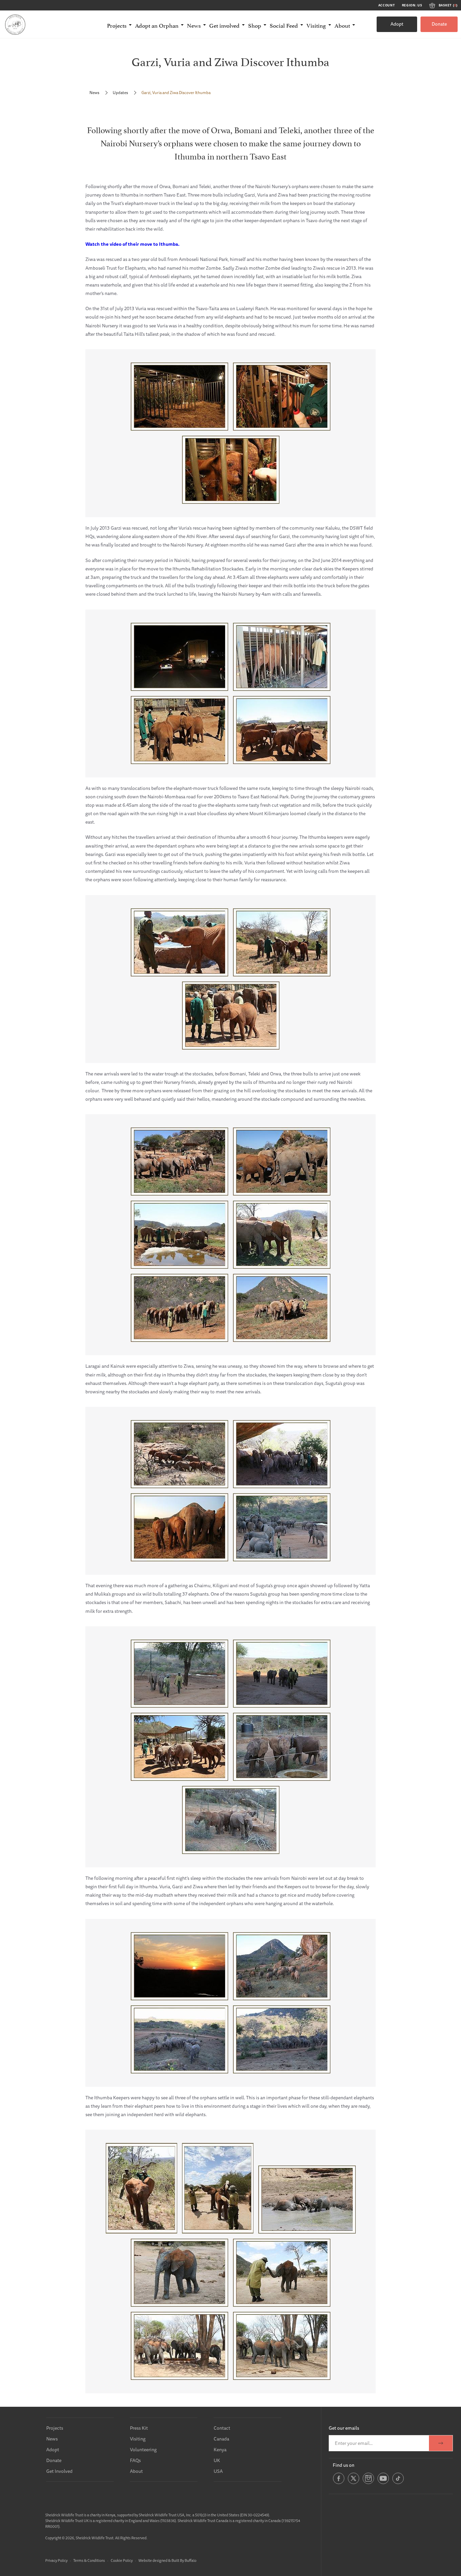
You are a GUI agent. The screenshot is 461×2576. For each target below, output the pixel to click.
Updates (120, 93)
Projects (55, 2428)
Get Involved (59, 2471)
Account (387, 5)
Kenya (220, 2450)
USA (218, 2471)
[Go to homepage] (15, 24)
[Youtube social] (383, 2483)
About (136, 2471)
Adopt (397, 24)
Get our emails (344, 2428)
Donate (439, 24)
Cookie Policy (122, 2560)
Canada (221, 2439)
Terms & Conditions (89, 2560)
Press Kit (139, 2428)
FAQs (135, 2460)
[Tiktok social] (398, 2483)
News (94, 93)
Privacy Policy (56, 2560)
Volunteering (143, 2450)
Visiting (138, 2439)
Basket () (448, 5)
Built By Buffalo (184, 2560)
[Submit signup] (441, 2443)
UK (217, 2460)
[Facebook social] (339, 2483)
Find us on (344, 2465)
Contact (222, 2428)
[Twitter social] (354, 2483)
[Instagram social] (368, 2483)
